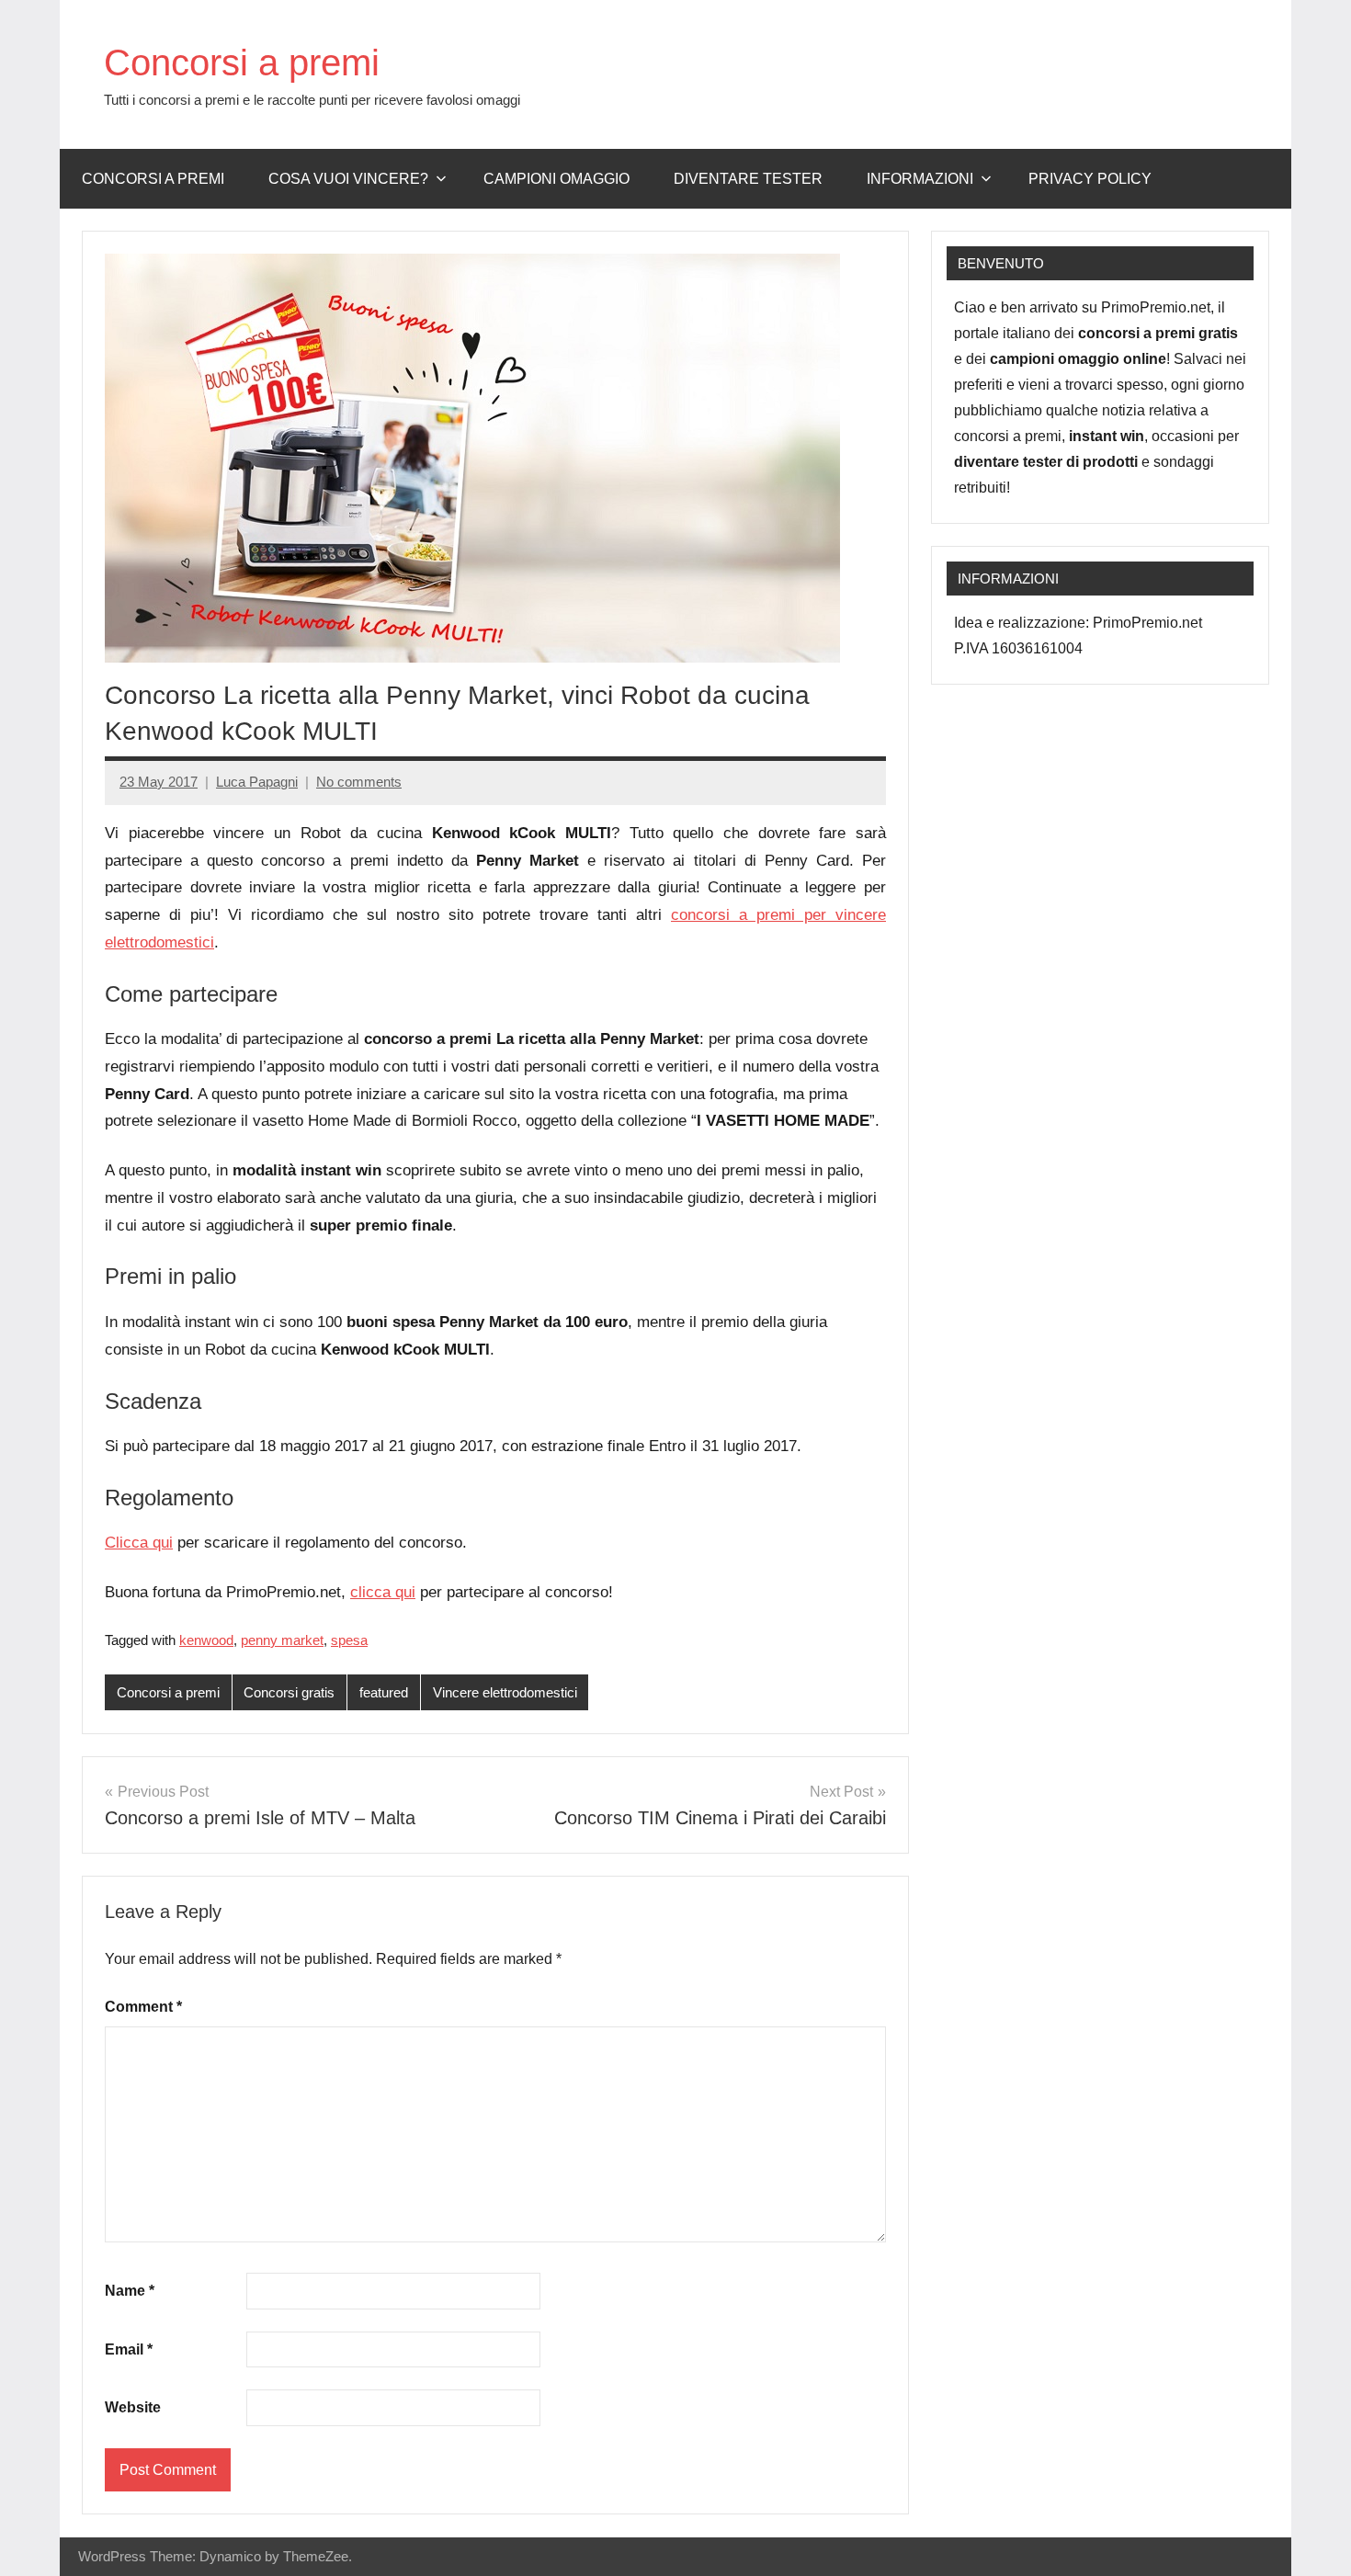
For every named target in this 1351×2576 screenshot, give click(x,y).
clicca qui (383, 1592)
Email (129, 2349)
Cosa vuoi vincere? (348, 179)
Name (130, 2291)
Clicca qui (139, 1543)
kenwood (206, 1640)
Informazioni (920, 179)
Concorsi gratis (289, 1692)
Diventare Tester (748, 179)
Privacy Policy (1090, 179)
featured (384, 1692)
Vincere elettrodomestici (505, 1692)
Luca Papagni (257, 782)
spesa (349, 1640)
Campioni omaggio (556, 179)
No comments (359, 782)
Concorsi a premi (242, 62)
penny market (282, 1640)
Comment (143, 2007)
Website (133, 2407)
